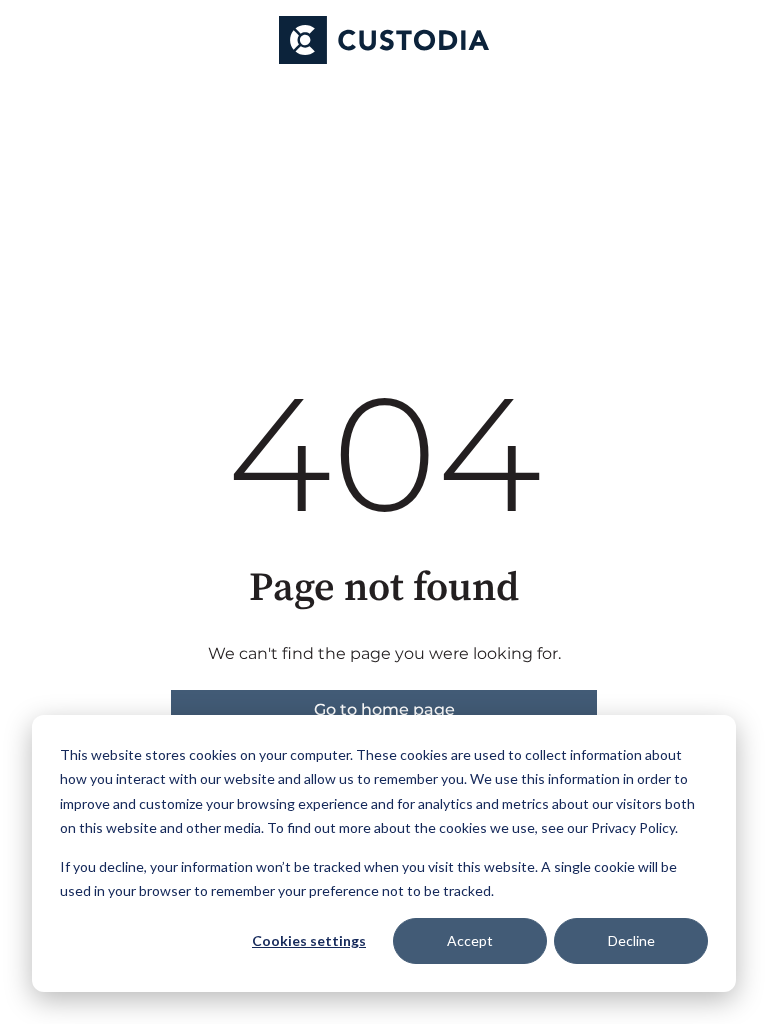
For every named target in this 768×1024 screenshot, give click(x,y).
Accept (470, 940)
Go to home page (384, 709)
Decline (631, 940)
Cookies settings (309, 940)
